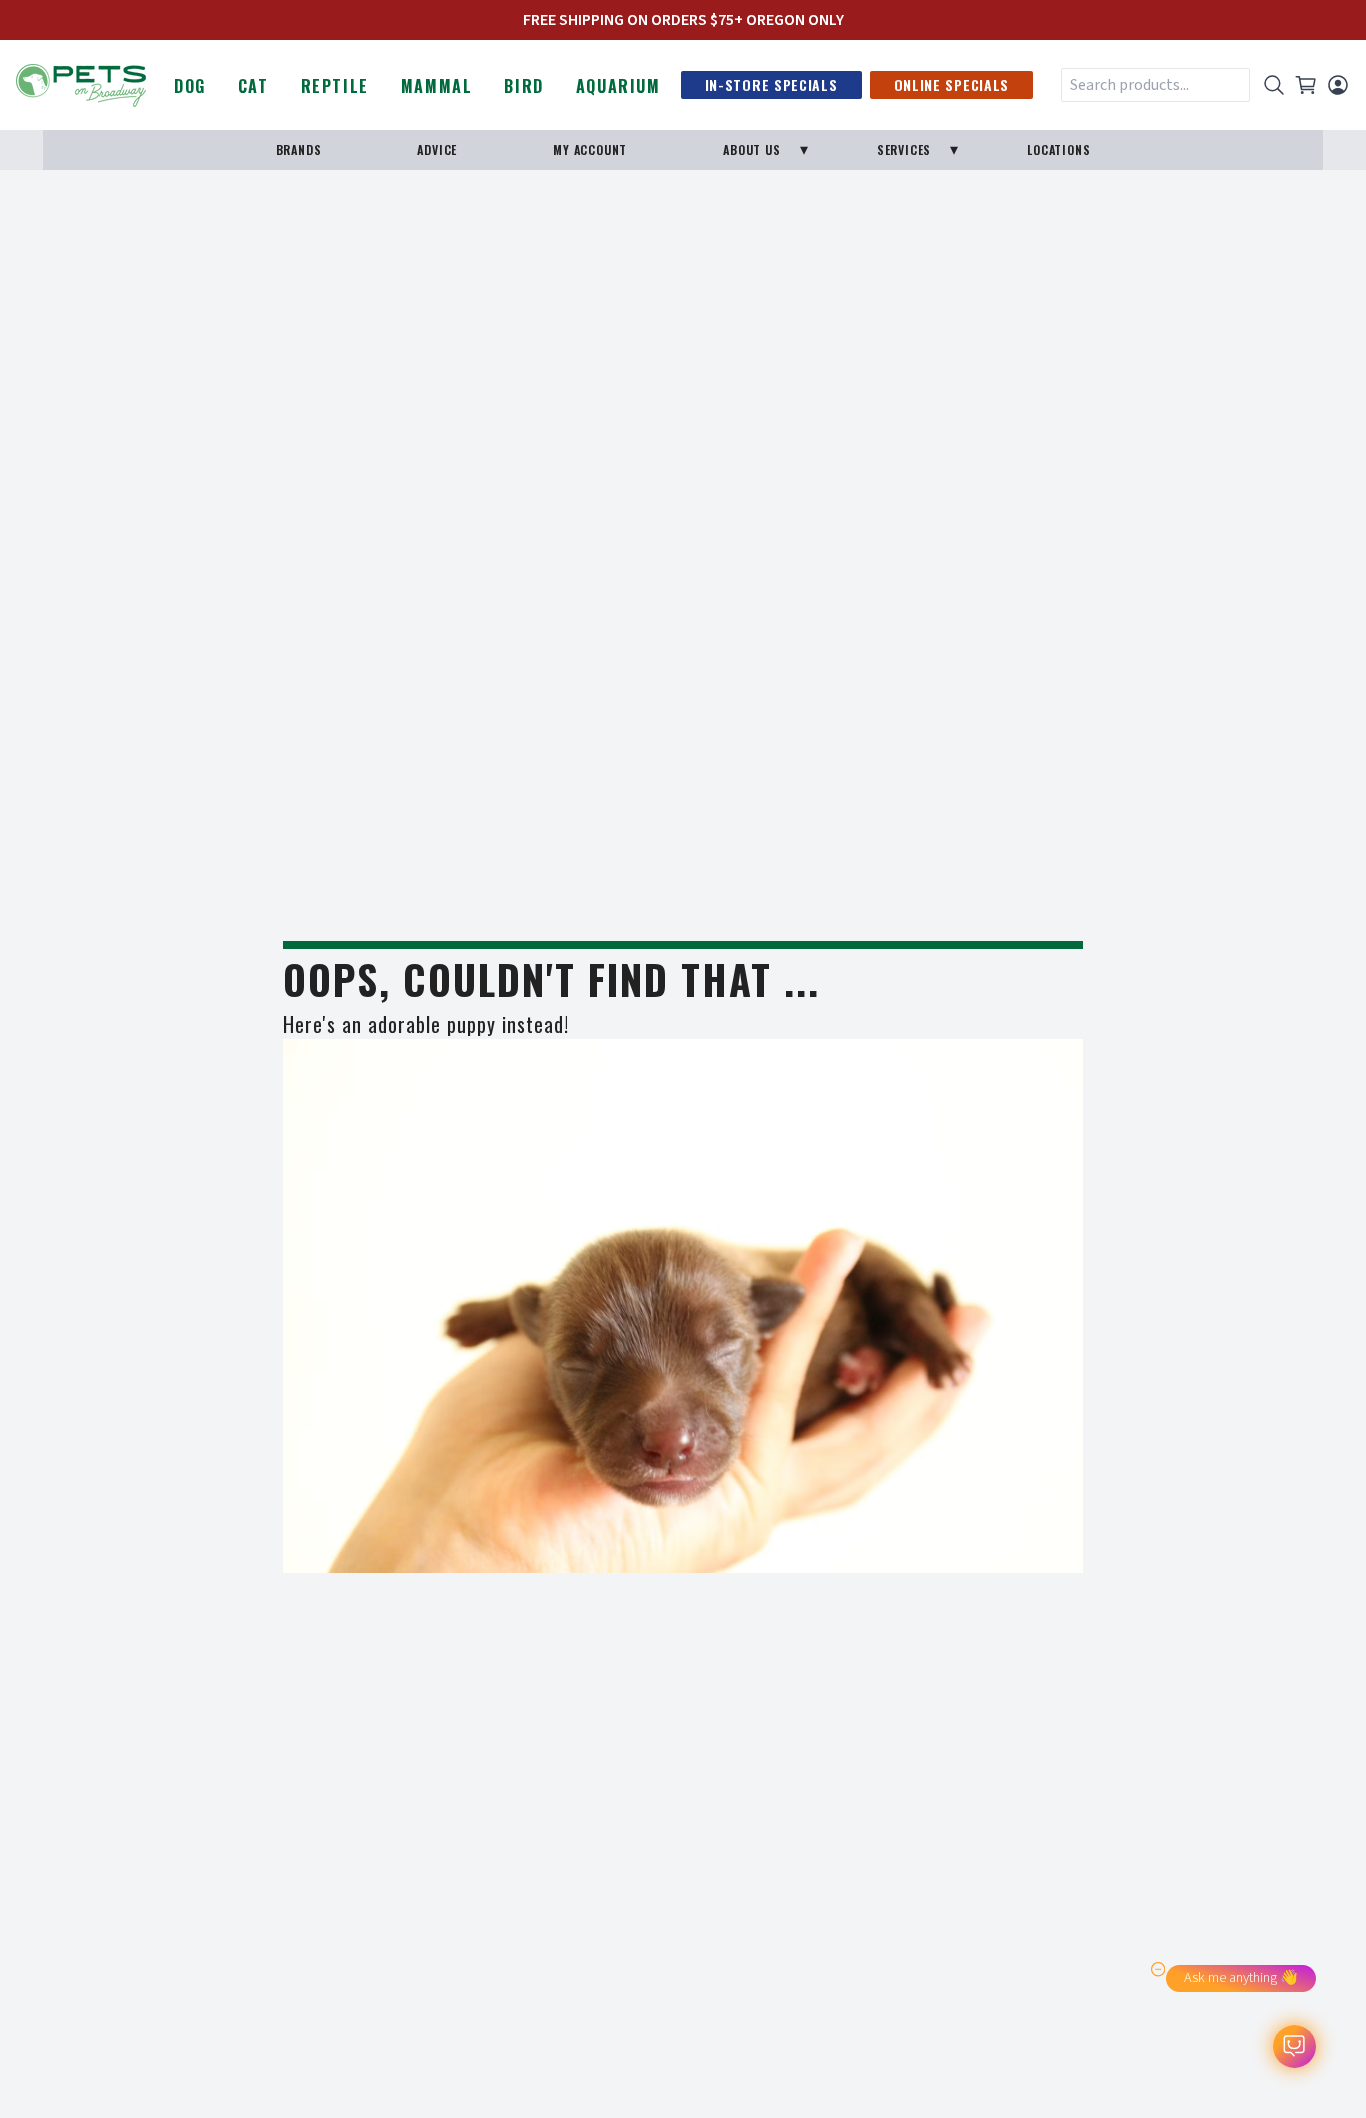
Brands (299, 149)
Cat (253, 86)
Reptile (335, 86)
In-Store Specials (771, 84)
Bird (523, 86)
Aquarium (618, 86)
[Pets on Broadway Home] (81, 83)
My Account (590, 149)
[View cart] (1306, 85)
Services (904, 149)
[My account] (1338, 85)
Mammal (437, 86)
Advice (437, 149)
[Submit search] (1274, 85)
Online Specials (952, 84)
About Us (751, 149)
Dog (190, 86)
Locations (1058, 149)
